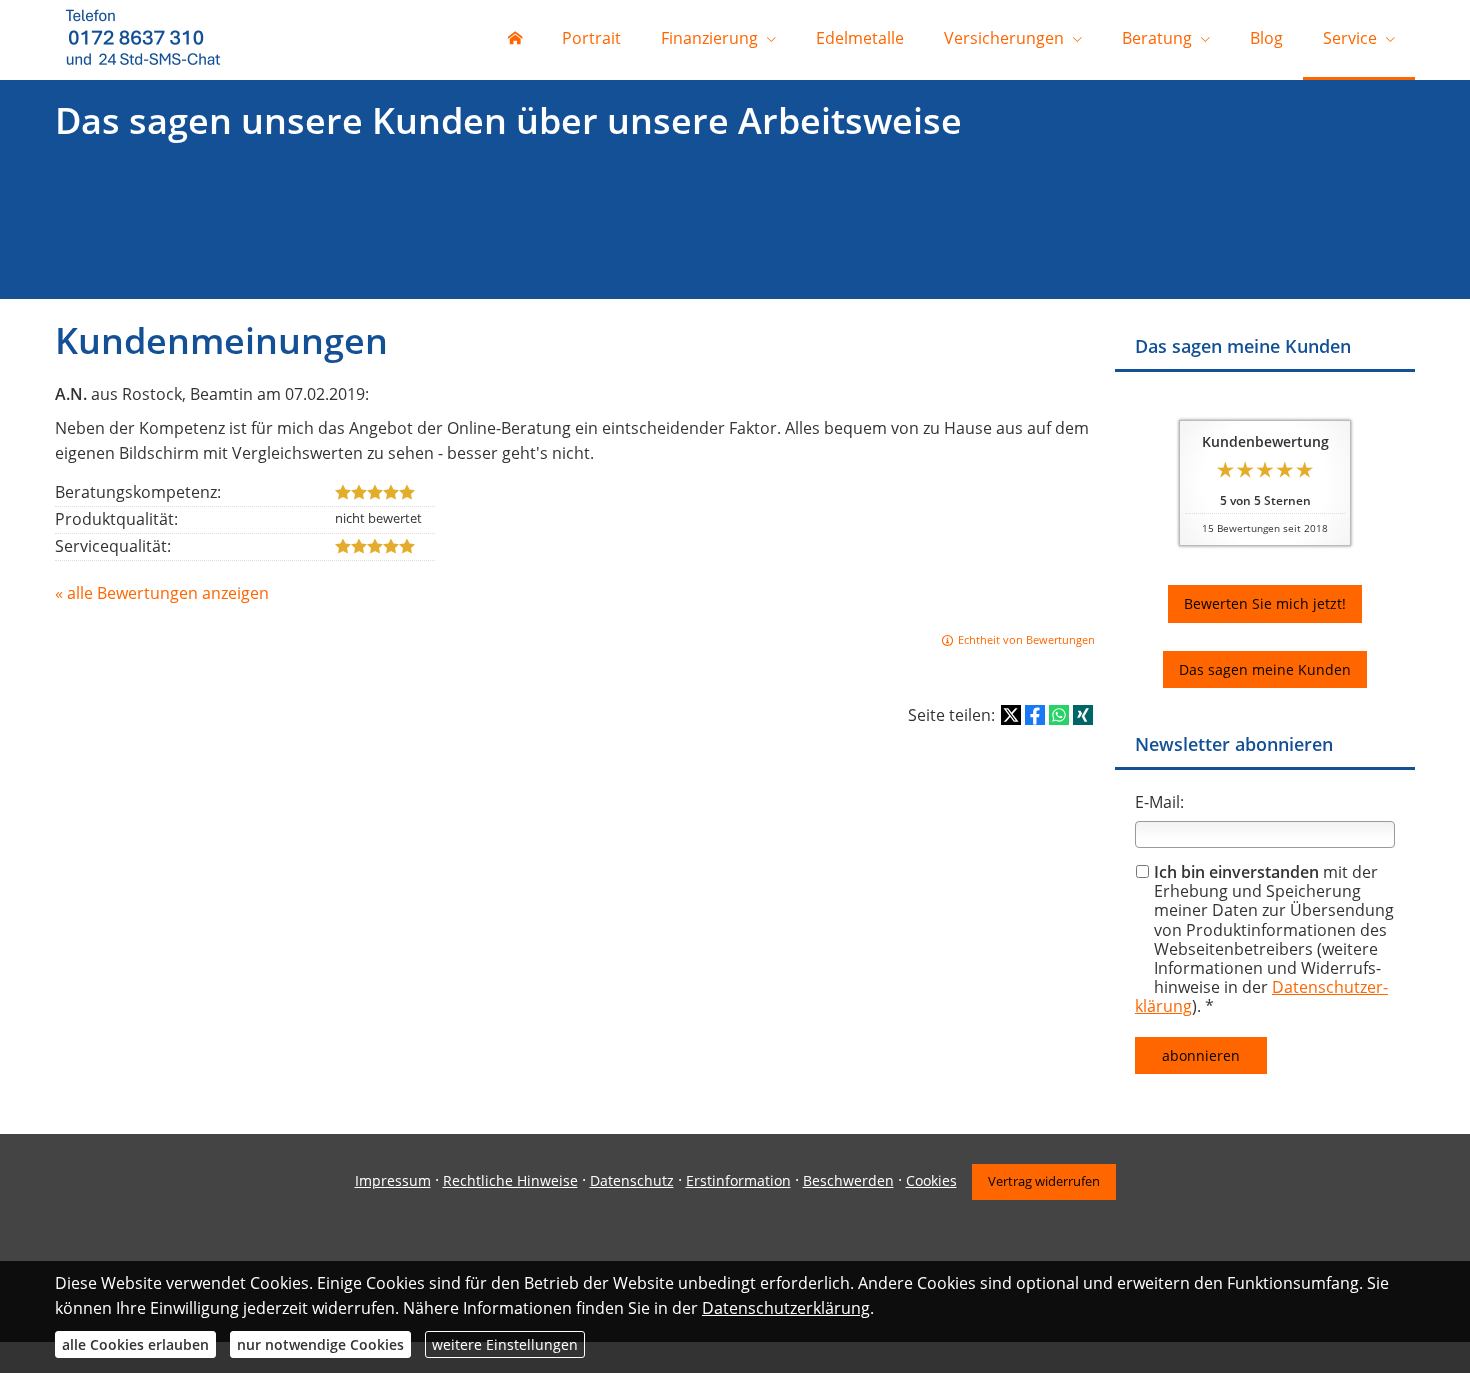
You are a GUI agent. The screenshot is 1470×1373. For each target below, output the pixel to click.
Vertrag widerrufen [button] (1044, 1181)
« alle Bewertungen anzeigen (162, 593)
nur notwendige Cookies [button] (320, 1344)
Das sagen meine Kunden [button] (1265, 669)
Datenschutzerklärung (786, 1308)
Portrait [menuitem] (591, 38)
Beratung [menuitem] (1157, 38)
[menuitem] (515, 40)
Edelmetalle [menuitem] (860, 38)
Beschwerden (848, 1180)
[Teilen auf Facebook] (1035, 715)
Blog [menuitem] (1266, 38)
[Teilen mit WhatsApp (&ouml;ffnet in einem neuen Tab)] (1059, 715)
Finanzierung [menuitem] (709, 38)
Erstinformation (738, 1180)
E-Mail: (1159, 802)
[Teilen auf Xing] (1083, 715)
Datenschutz (632, 1180)
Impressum (393, 1180)
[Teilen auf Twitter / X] (1011, 715)
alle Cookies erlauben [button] (135, 1344)
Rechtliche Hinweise (510, 1180)
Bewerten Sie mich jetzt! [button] (1265, 603)
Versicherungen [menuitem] (1004, 38)
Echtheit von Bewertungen (1026, 639)
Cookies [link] (931, 1180)
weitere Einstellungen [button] (505, 1344)
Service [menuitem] (1350, 38)
